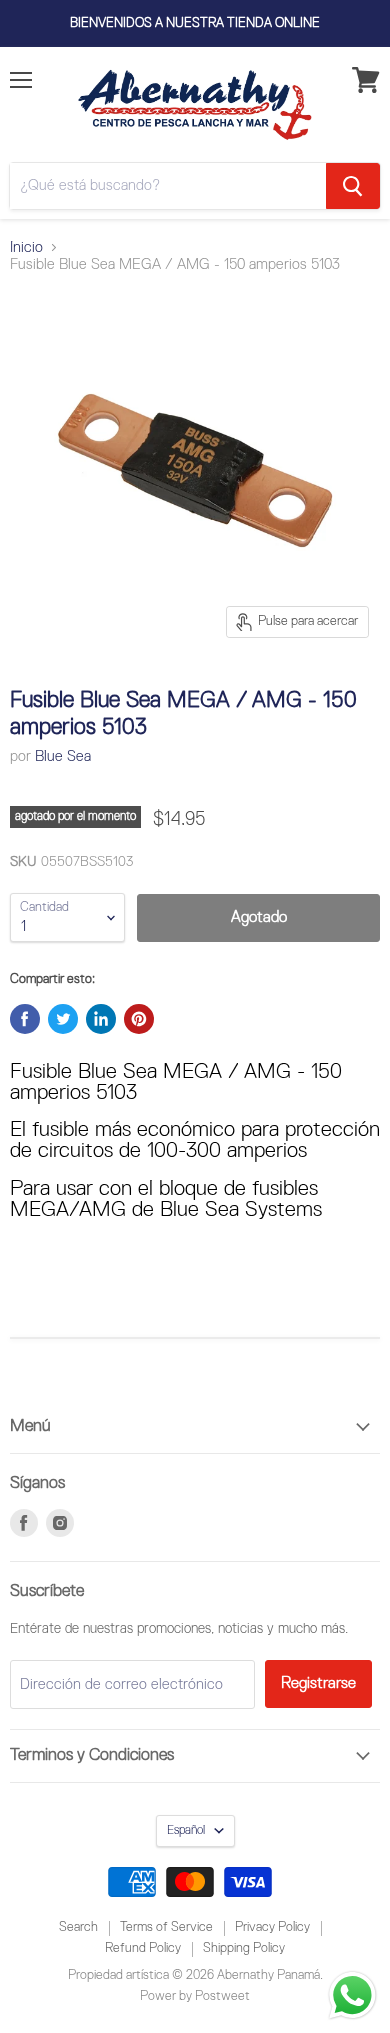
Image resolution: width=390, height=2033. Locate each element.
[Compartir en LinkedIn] (101, 1019)
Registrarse (318, 1683)
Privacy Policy (272, 1927)
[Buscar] (353, 186)
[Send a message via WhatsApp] (352, 1995)
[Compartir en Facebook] (25, 1019)
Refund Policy (143, 1948)
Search (78, 1927)
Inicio (26, 247)
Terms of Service (166, 1927)
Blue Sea (63, 756)
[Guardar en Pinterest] (139, 1019)
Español (186, 1830)
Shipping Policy (244, 1948)
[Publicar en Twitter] (63, 1019)
